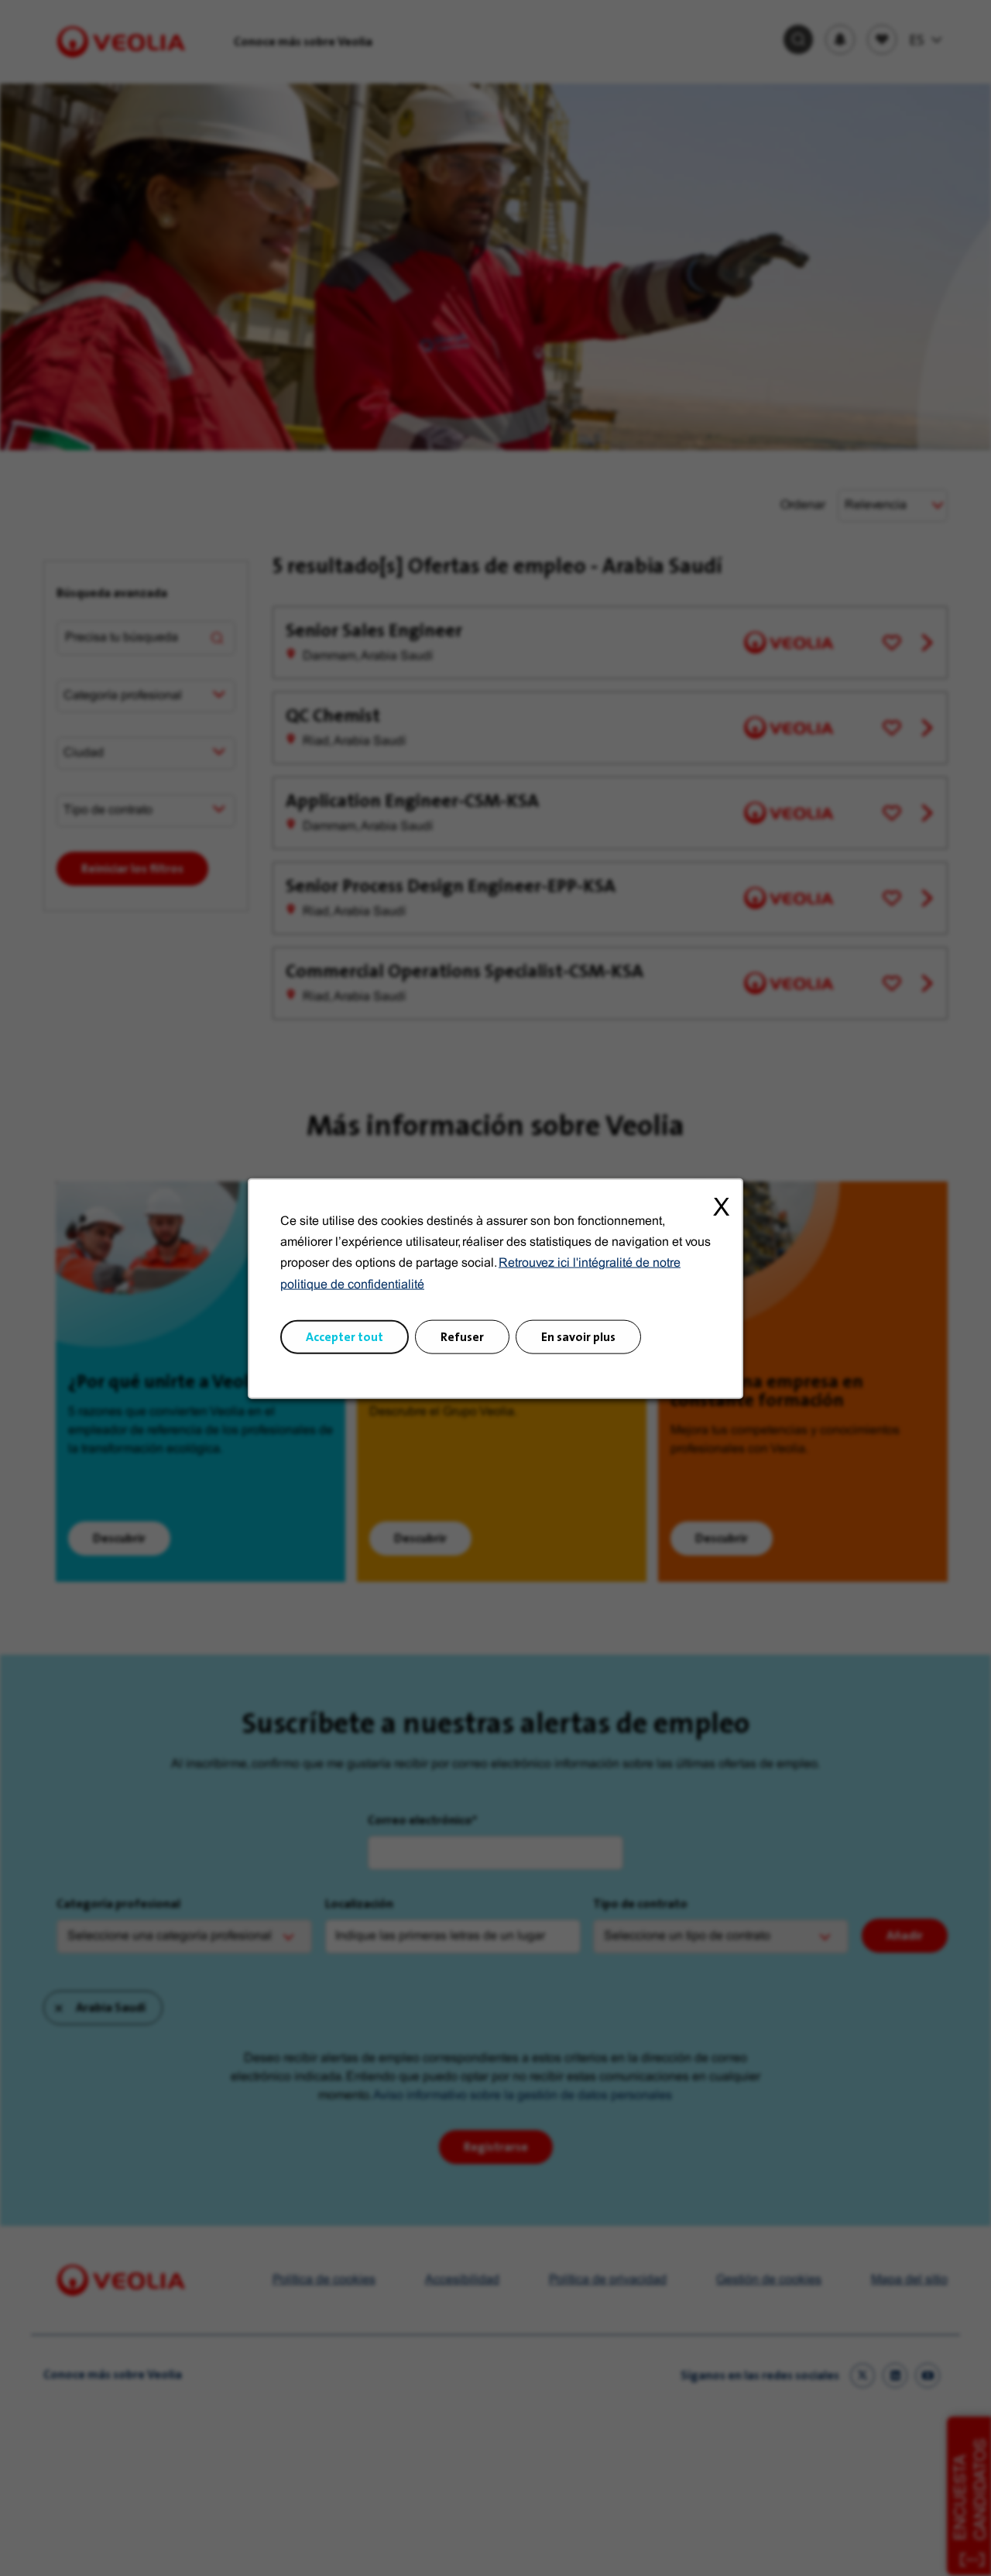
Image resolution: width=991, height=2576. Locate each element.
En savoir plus (578, 1336)
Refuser (462, 1336)
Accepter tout (345, 1336)
